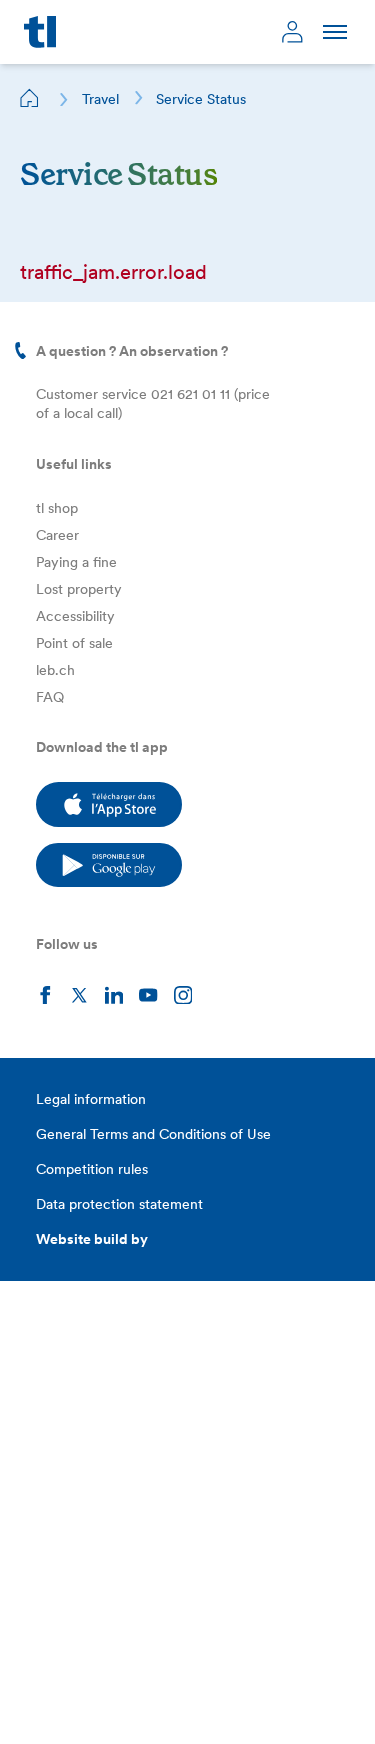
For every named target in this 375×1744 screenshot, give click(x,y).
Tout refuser (202, 1657)
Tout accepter (85, 1701)
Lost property (79, 589)
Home (30, 98)
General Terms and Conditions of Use (153, 1134)
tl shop (57, 508)
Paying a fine (76, 562)
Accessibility (75, 616)
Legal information (91, 1099)
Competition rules (92, 1169)
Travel (100, 99)
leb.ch (55, 670)
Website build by (92, 1239)
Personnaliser (85, 1657)
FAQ (50, 697)
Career (57, 535)
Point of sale (74, 643)
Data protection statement (119, 1204)
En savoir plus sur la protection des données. (179, 1598)
